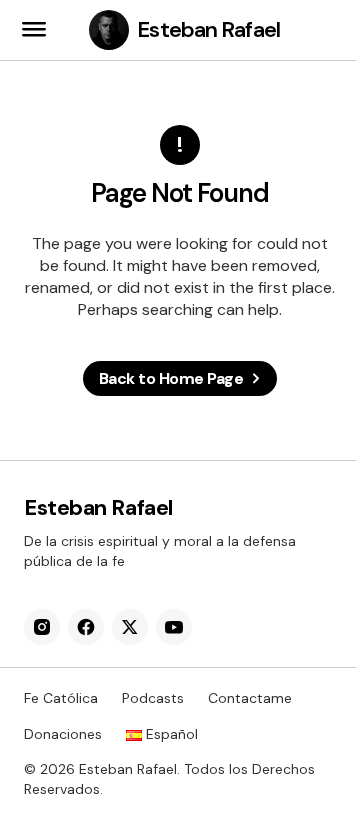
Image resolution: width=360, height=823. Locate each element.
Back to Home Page (171, 378)
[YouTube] (174, 627)
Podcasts (153, 698)
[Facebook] (86, 627)
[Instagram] (42, 627)
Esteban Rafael (208, 29)
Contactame (250, 698)
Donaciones (63, 734)
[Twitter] (130, 627)
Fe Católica (61, 698)
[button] (34, 30)
